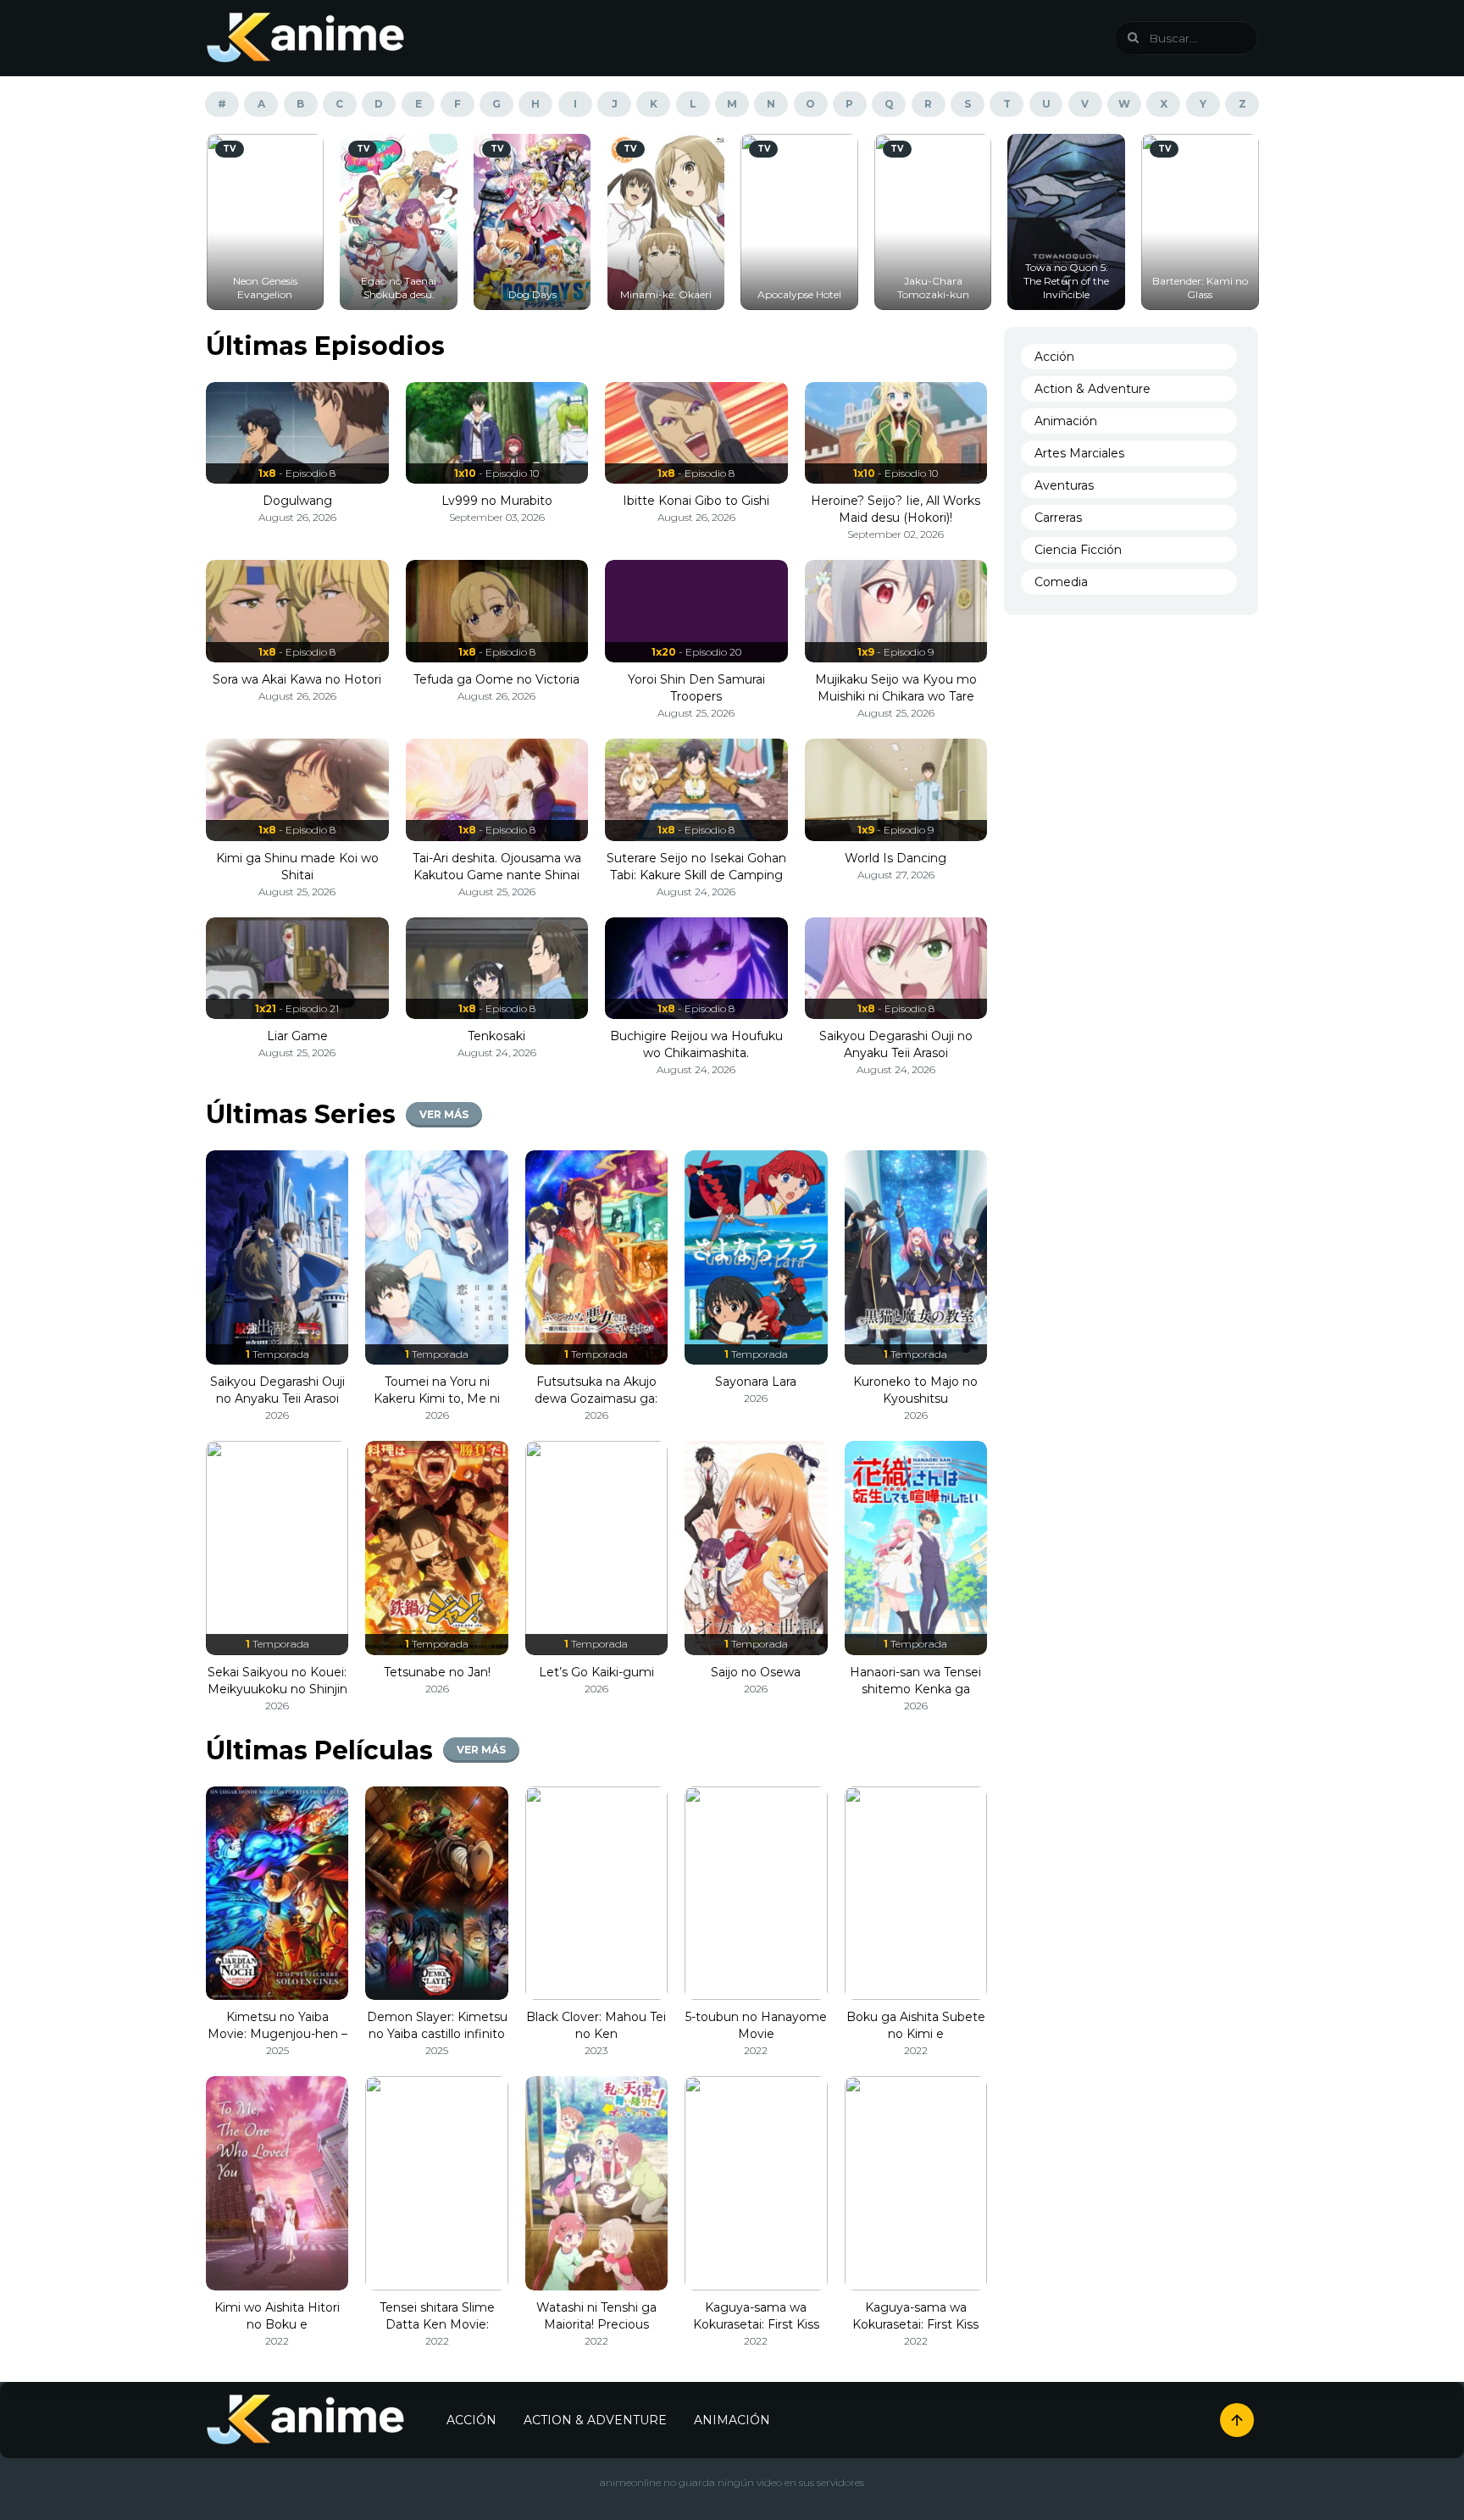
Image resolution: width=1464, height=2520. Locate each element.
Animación (1066, 421)
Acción (1054, 357)
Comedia (1061, 582)
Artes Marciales (1079, 453)
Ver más (444, 1114)
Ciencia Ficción (1078, 550)
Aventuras (1064, 485)
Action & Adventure (1092, 389)
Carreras (1058, 518)
